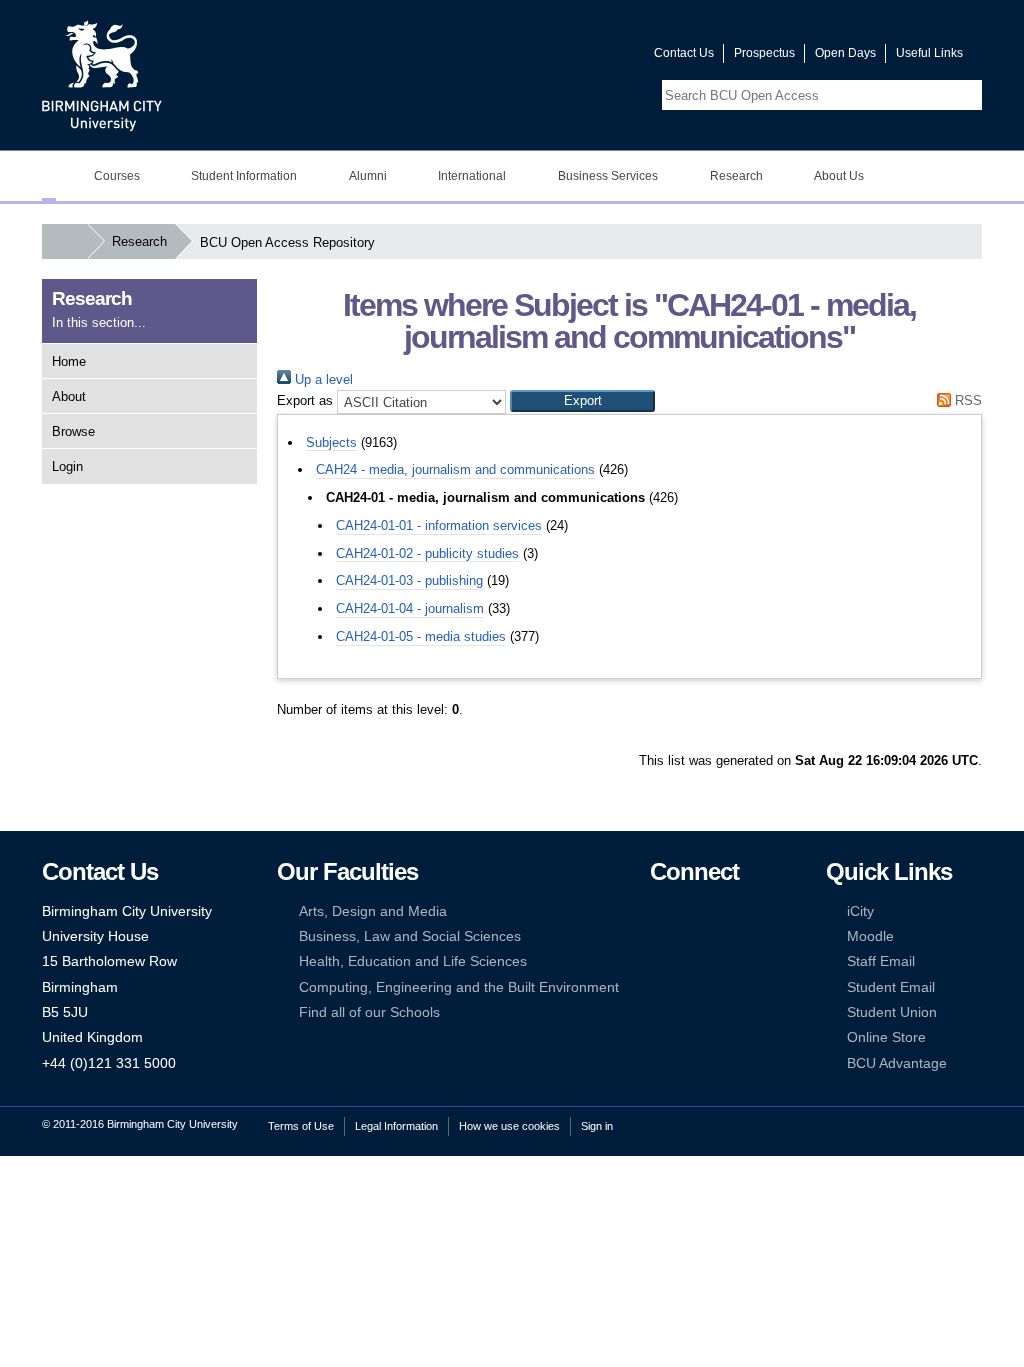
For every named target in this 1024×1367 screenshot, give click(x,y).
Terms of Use (301, 1126)
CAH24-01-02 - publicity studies (427, 553)
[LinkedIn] (659, 936)
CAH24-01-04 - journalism (410, 608)
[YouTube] (720, 911)
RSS (966, 400)
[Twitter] (689, 911)
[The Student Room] (720, 961)
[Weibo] (659, 961)
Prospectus (764, 53)
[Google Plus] (720, 936)
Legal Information (396, 1126)
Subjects (331, 442)
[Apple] (659, 987)
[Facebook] (659, 911)
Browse (73, 431)
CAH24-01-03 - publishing (409, 580)
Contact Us (684, 53)
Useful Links (929, 53)
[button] (582, 401)
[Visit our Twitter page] (567, 57)
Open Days (845, 53)
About (69, 396)
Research (139, 241)
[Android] (689, 987)
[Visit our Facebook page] (543, 57)
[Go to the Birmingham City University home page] (102, 75)
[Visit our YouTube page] (591, 57)
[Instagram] (689, 936)
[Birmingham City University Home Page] (49, 176)
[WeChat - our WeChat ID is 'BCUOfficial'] (689, 961)
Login (67, 466)
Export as (305, 400)
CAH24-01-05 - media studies (421, 636)
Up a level (322, 379)
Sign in (597, 1126)
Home (69, 361)
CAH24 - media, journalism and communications (455, 469)
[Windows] (720, 987)
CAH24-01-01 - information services (439, 525)
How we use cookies (509, 1126)
